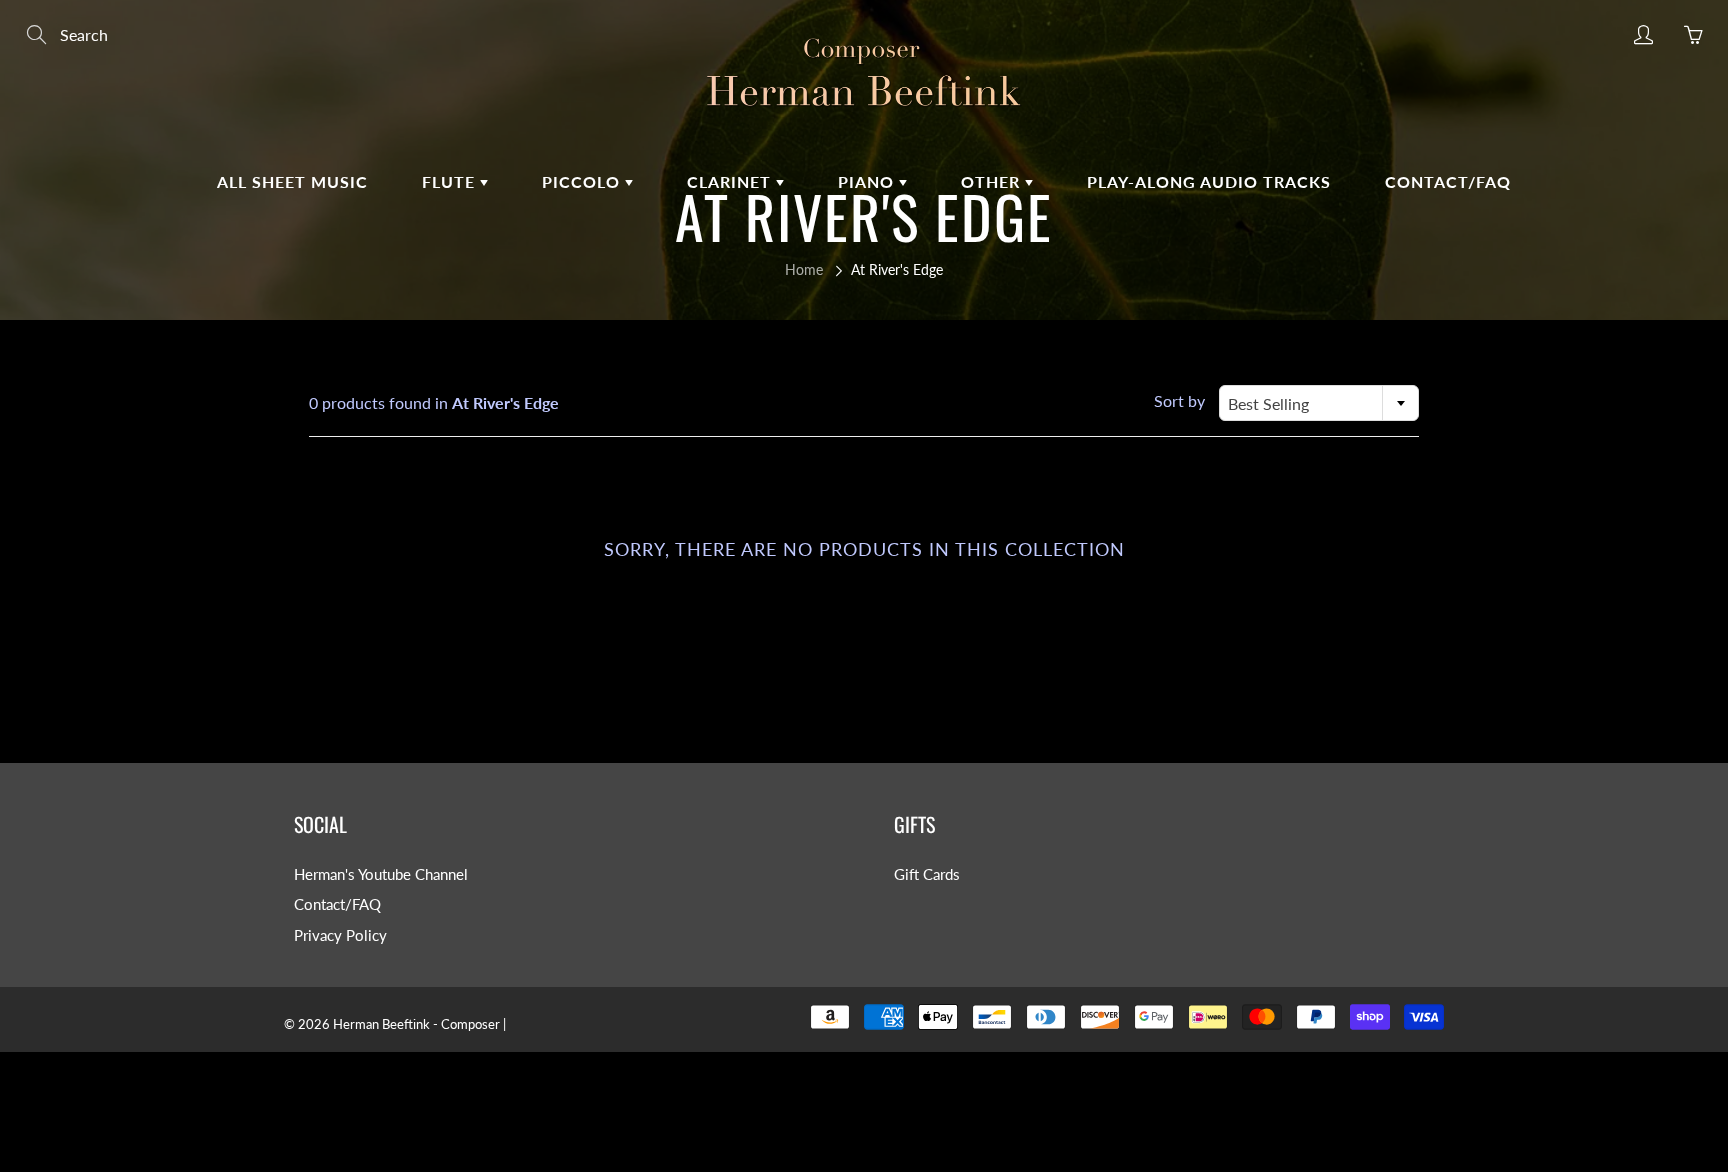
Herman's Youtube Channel (381, 874)
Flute (451, 181)
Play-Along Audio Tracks (1209, 181)
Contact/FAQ (1448, 181)
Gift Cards (927, 874)
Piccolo (583, 181)
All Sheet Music (292, 181)
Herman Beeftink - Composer (416, 1024)
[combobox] (1319, 403)
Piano (868, 181)
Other (993, 181)
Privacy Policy (340, 935)
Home (804, 269)
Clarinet (731, 181)
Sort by (1179, 400)
